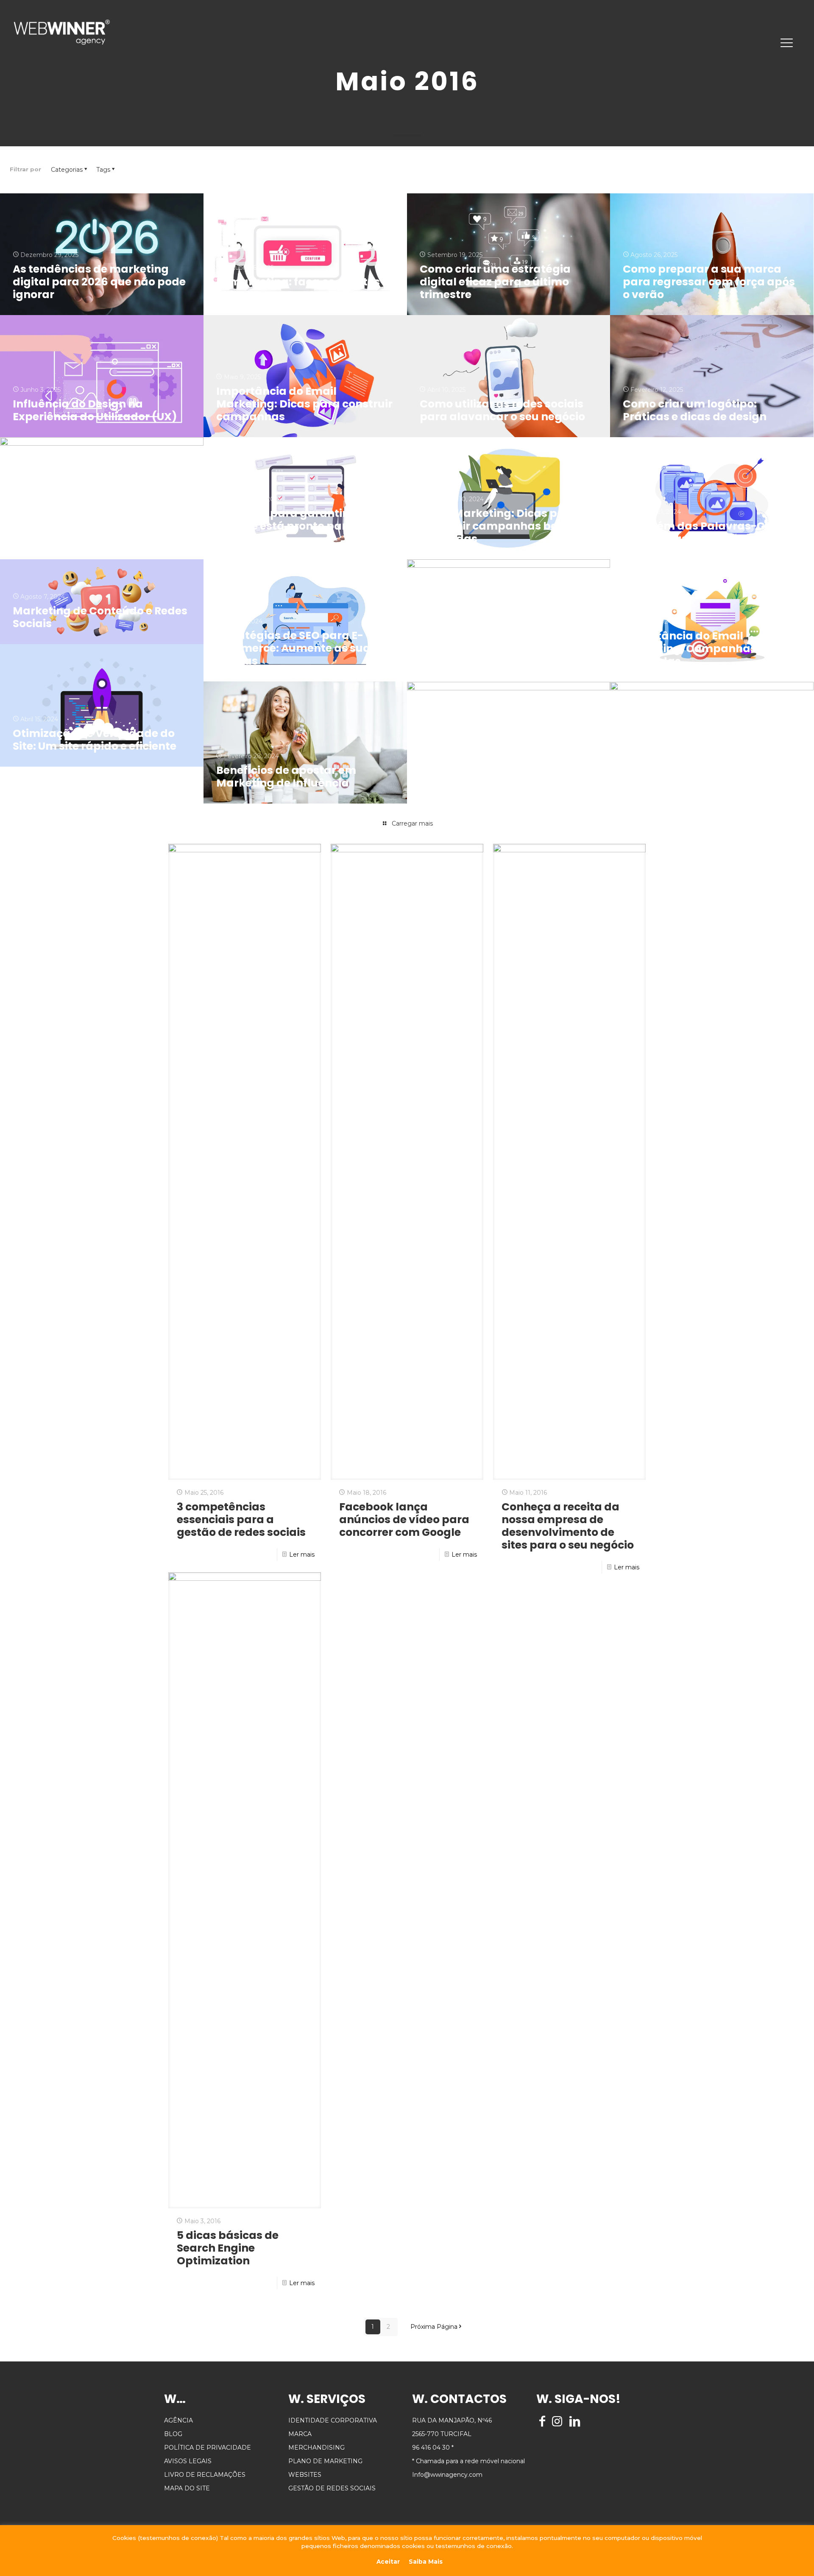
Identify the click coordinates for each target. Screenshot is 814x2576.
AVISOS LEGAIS (188, 2461)
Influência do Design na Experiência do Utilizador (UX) (95, 410)
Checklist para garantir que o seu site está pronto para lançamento (298, 526)
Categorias (67, 170)
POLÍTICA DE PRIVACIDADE (208, 2448)
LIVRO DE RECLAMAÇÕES (205, 2475)
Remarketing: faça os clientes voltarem (298, 288)
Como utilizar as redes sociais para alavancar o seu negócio (502, 410)
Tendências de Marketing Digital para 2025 (83, 532)
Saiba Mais (426, 2562)
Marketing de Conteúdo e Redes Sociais (100, 617)
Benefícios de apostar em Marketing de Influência (286, 777)
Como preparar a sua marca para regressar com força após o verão (709, 282)
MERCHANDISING (316, 2448)
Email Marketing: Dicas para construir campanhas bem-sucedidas (498, 526)
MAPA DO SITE (187, 2488)
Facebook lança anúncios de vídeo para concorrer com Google (404, 1520)
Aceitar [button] (388, 2562)
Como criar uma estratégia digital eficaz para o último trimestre (495, 282)
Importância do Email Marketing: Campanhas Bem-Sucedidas (706, 649)
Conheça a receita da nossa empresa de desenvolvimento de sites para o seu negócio (568, 1526)
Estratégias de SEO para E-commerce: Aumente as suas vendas (296, 648)
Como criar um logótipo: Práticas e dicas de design (695, 410)
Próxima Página (434, 2327)
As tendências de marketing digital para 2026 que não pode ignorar (99, 282)
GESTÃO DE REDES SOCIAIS (332, 2488)
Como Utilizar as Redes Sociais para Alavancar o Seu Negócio (503, 655)
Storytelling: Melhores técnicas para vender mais (505, 777)
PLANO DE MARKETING (325, 2461)
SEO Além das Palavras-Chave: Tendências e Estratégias (709, 532)
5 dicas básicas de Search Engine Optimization (228, 2248)
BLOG (173, 2434)
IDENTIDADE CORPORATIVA (333, 2420)
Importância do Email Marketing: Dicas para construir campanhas (304, 404)
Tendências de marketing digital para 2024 (694, 777)
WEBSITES (305, 2475)
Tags (103, 170)
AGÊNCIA (178, 2420)
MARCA (300, 2434)
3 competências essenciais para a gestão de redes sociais (241, 1520)
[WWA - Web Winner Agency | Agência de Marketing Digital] (62, 32)
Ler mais (302, 1555)
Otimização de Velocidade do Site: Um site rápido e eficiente (95, 740)
